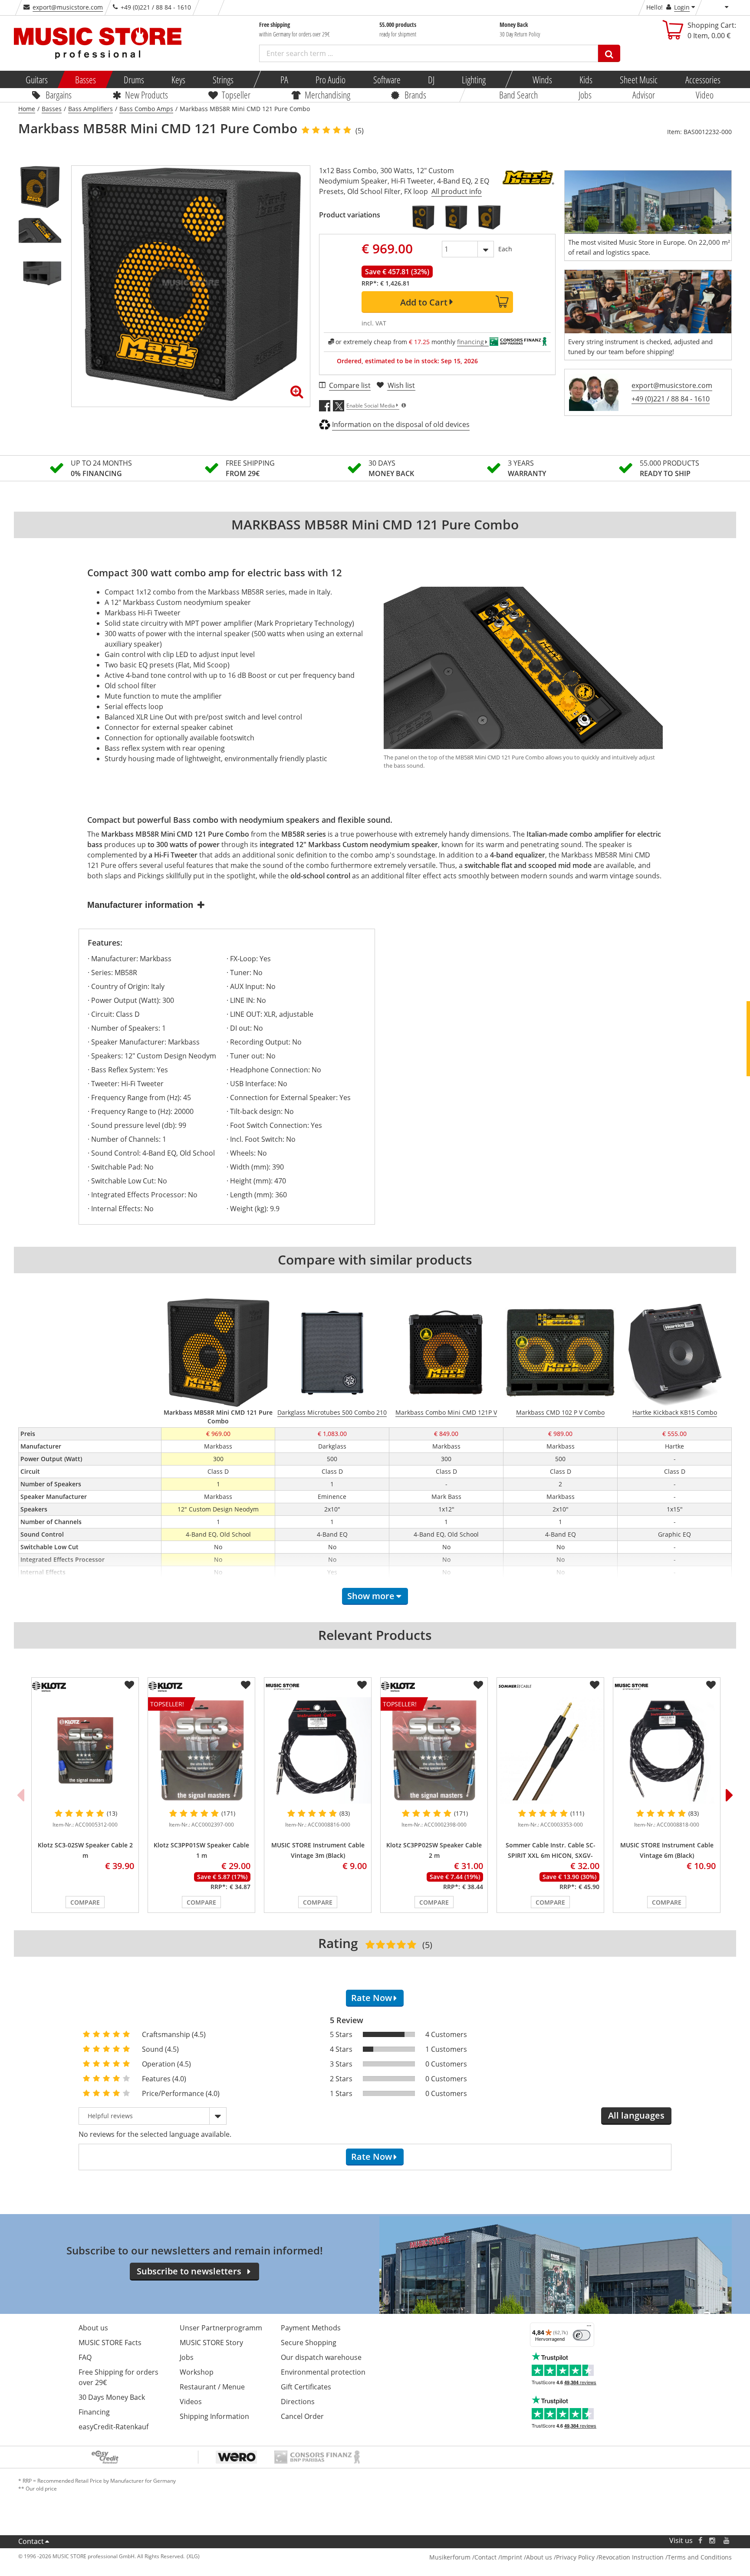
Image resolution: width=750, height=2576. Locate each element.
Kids (586, 79)
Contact (31, 2541)
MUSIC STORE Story (211, 2343)
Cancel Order (302, 2416)
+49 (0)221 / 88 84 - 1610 (671, 399)
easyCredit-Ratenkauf (113, 2427)
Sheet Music (639, 79)
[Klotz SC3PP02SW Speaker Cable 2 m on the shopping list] (478, 1685)
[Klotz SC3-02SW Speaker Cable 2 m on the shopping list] (129, 1685)
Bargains (59, 95)
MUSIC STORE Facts (110, 2343)
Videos (191, 2402)
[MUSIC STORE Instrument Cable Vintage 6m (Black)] (667, 1750)
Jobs (585, 95)
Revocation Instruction (631, 2557)
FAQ (85, 2357)
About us (93, 2328)
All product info (457, 191)
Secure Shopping (309, 2343)
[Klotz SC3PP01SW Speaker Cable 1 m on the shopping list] (246, 1685)
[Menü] (589, 2328)
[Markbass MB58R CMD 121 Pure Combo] (456, 217)
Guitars (37, 79)
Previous (20, 1795)
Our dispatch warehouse (321, 2357)
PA (284, 79)
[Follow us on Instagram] (713, 2541)
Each (505, 249)
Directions (298, 2402)
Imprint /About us (526, 2557)
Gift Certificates (306, 2387)
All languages (636, 2115)
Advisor (644, 95)
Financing (94, 2412)
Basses (86, 79)
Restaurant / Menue (212, 2387)
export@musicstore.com (68, 7)
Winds (542, 79)
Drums (133, 79)
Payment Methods (311, 2328)
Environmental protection (323, 2372)
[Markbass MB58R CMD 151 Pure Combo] (489, 217)
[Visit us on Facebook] (700, 2541)
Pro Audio (331, 79)
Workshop (197, 2372)
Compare (85, 1902)
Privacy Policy (575, 2557)
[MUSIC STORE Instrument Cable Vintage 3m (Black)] (318, 1750)
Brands (415, 95)
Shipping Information (214, 2416)
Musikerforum (450, 2557)
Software (387, 79)
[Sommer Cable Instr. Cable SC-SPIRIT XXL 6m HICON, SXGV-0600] (550, 1750)
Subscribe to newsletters (189, 2271)
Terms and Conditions (700, 2557)
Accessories (702, 79)
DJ (431, 79)
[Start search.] (609, 53)
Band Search (518, 95)
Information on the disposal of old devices (401, 424)
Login (682, 7)
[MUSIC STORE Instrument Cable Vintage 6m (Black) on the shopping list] (711, 1685)
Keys (178, 79)
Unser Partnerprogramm (221, 2328)
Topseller (236, 95)
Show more (371, 1596)
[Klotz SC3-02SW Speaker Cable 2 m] (85, 1750)
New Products (146, 95)
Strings (223, 79)
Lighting (474, 79)
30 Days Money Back (112, 2397)
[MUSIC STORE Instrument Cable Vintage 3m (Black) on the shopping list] (362, 1685)
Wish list (401, 385)
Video (705, 95)
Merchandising (327, 95)
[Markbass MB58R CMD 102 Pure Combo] (423, 217)
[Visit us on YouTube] (727, 2541)
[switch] (582, 2335)
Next (730, 1795)
